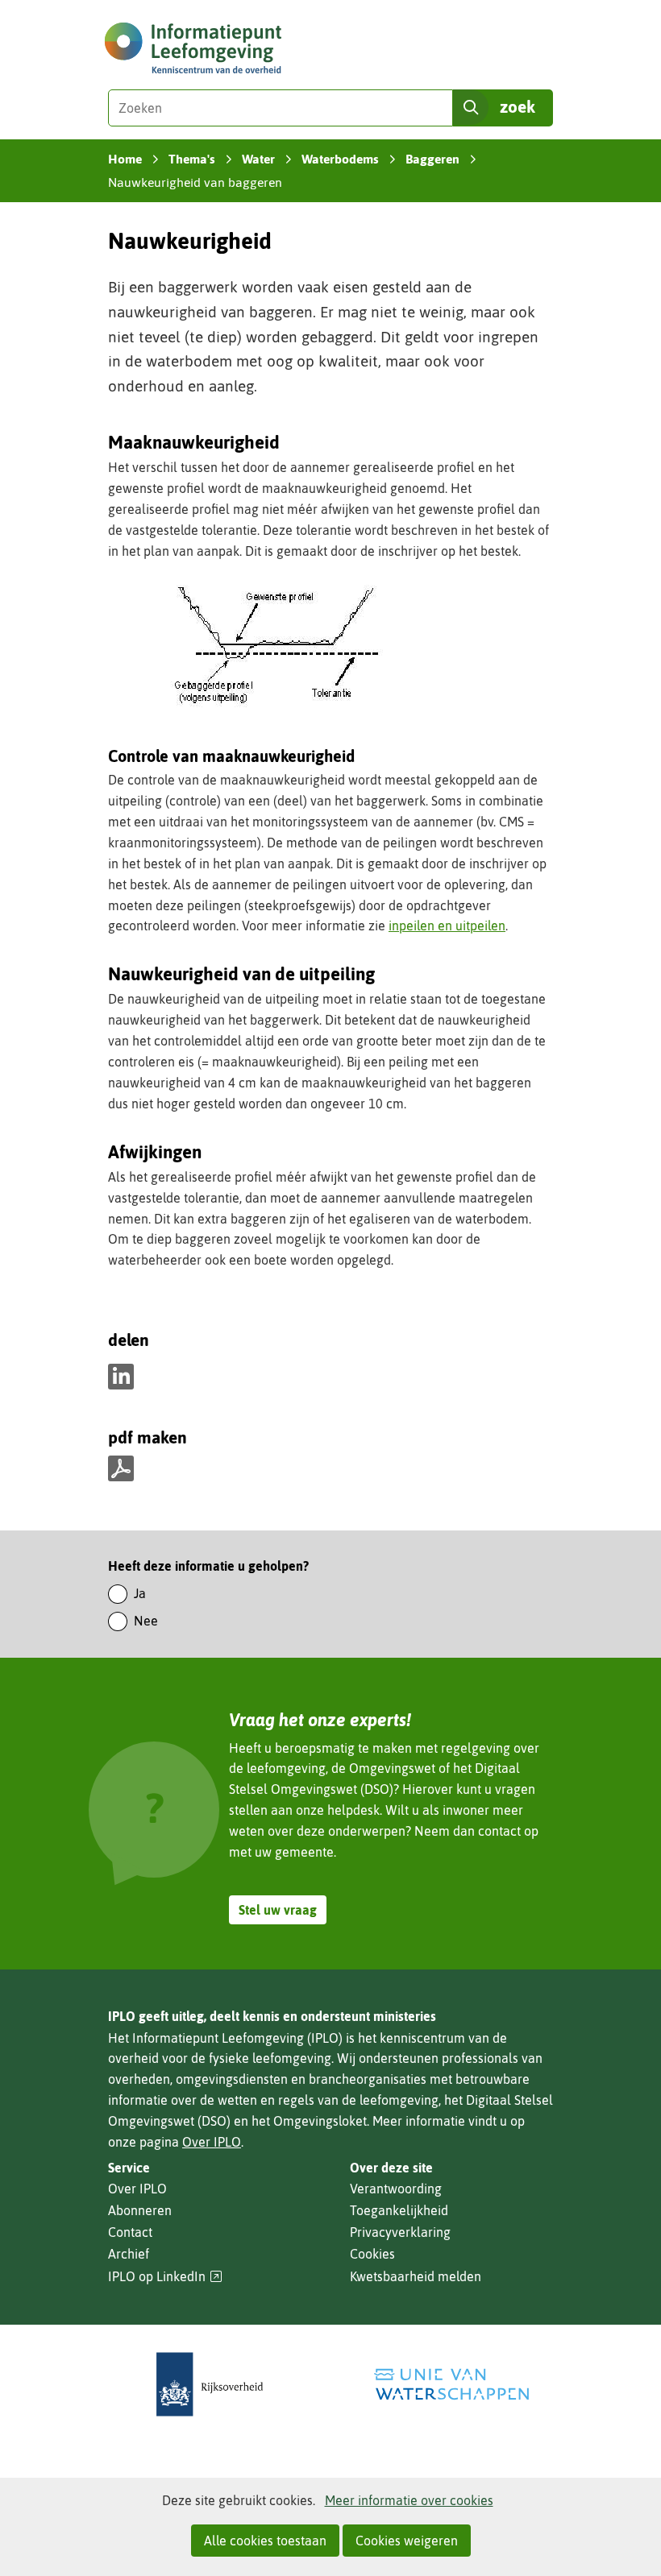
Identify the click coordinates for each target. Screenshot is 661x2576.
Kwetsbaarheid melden (416, 2276)
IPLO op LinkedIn (165, 2277)
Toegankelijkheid (399, 2210)
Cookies (372, 2254)
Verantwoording (396, 2189)
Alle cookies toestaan (265, 2541)
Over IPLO (212, 2142)
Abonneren (140, 2210)
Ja (140, 1593)
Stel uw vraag (278, 1910)
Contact (130, 2232)
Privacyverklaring (400, 2232)
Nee (146, 1621)
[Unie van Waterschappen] (451, 2385)
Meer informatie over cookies (409, 2500)
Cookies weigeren (407, 2541)
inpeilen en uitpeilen (447, 926)
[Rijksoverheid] (210, 2385)
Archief (129, 2254)
